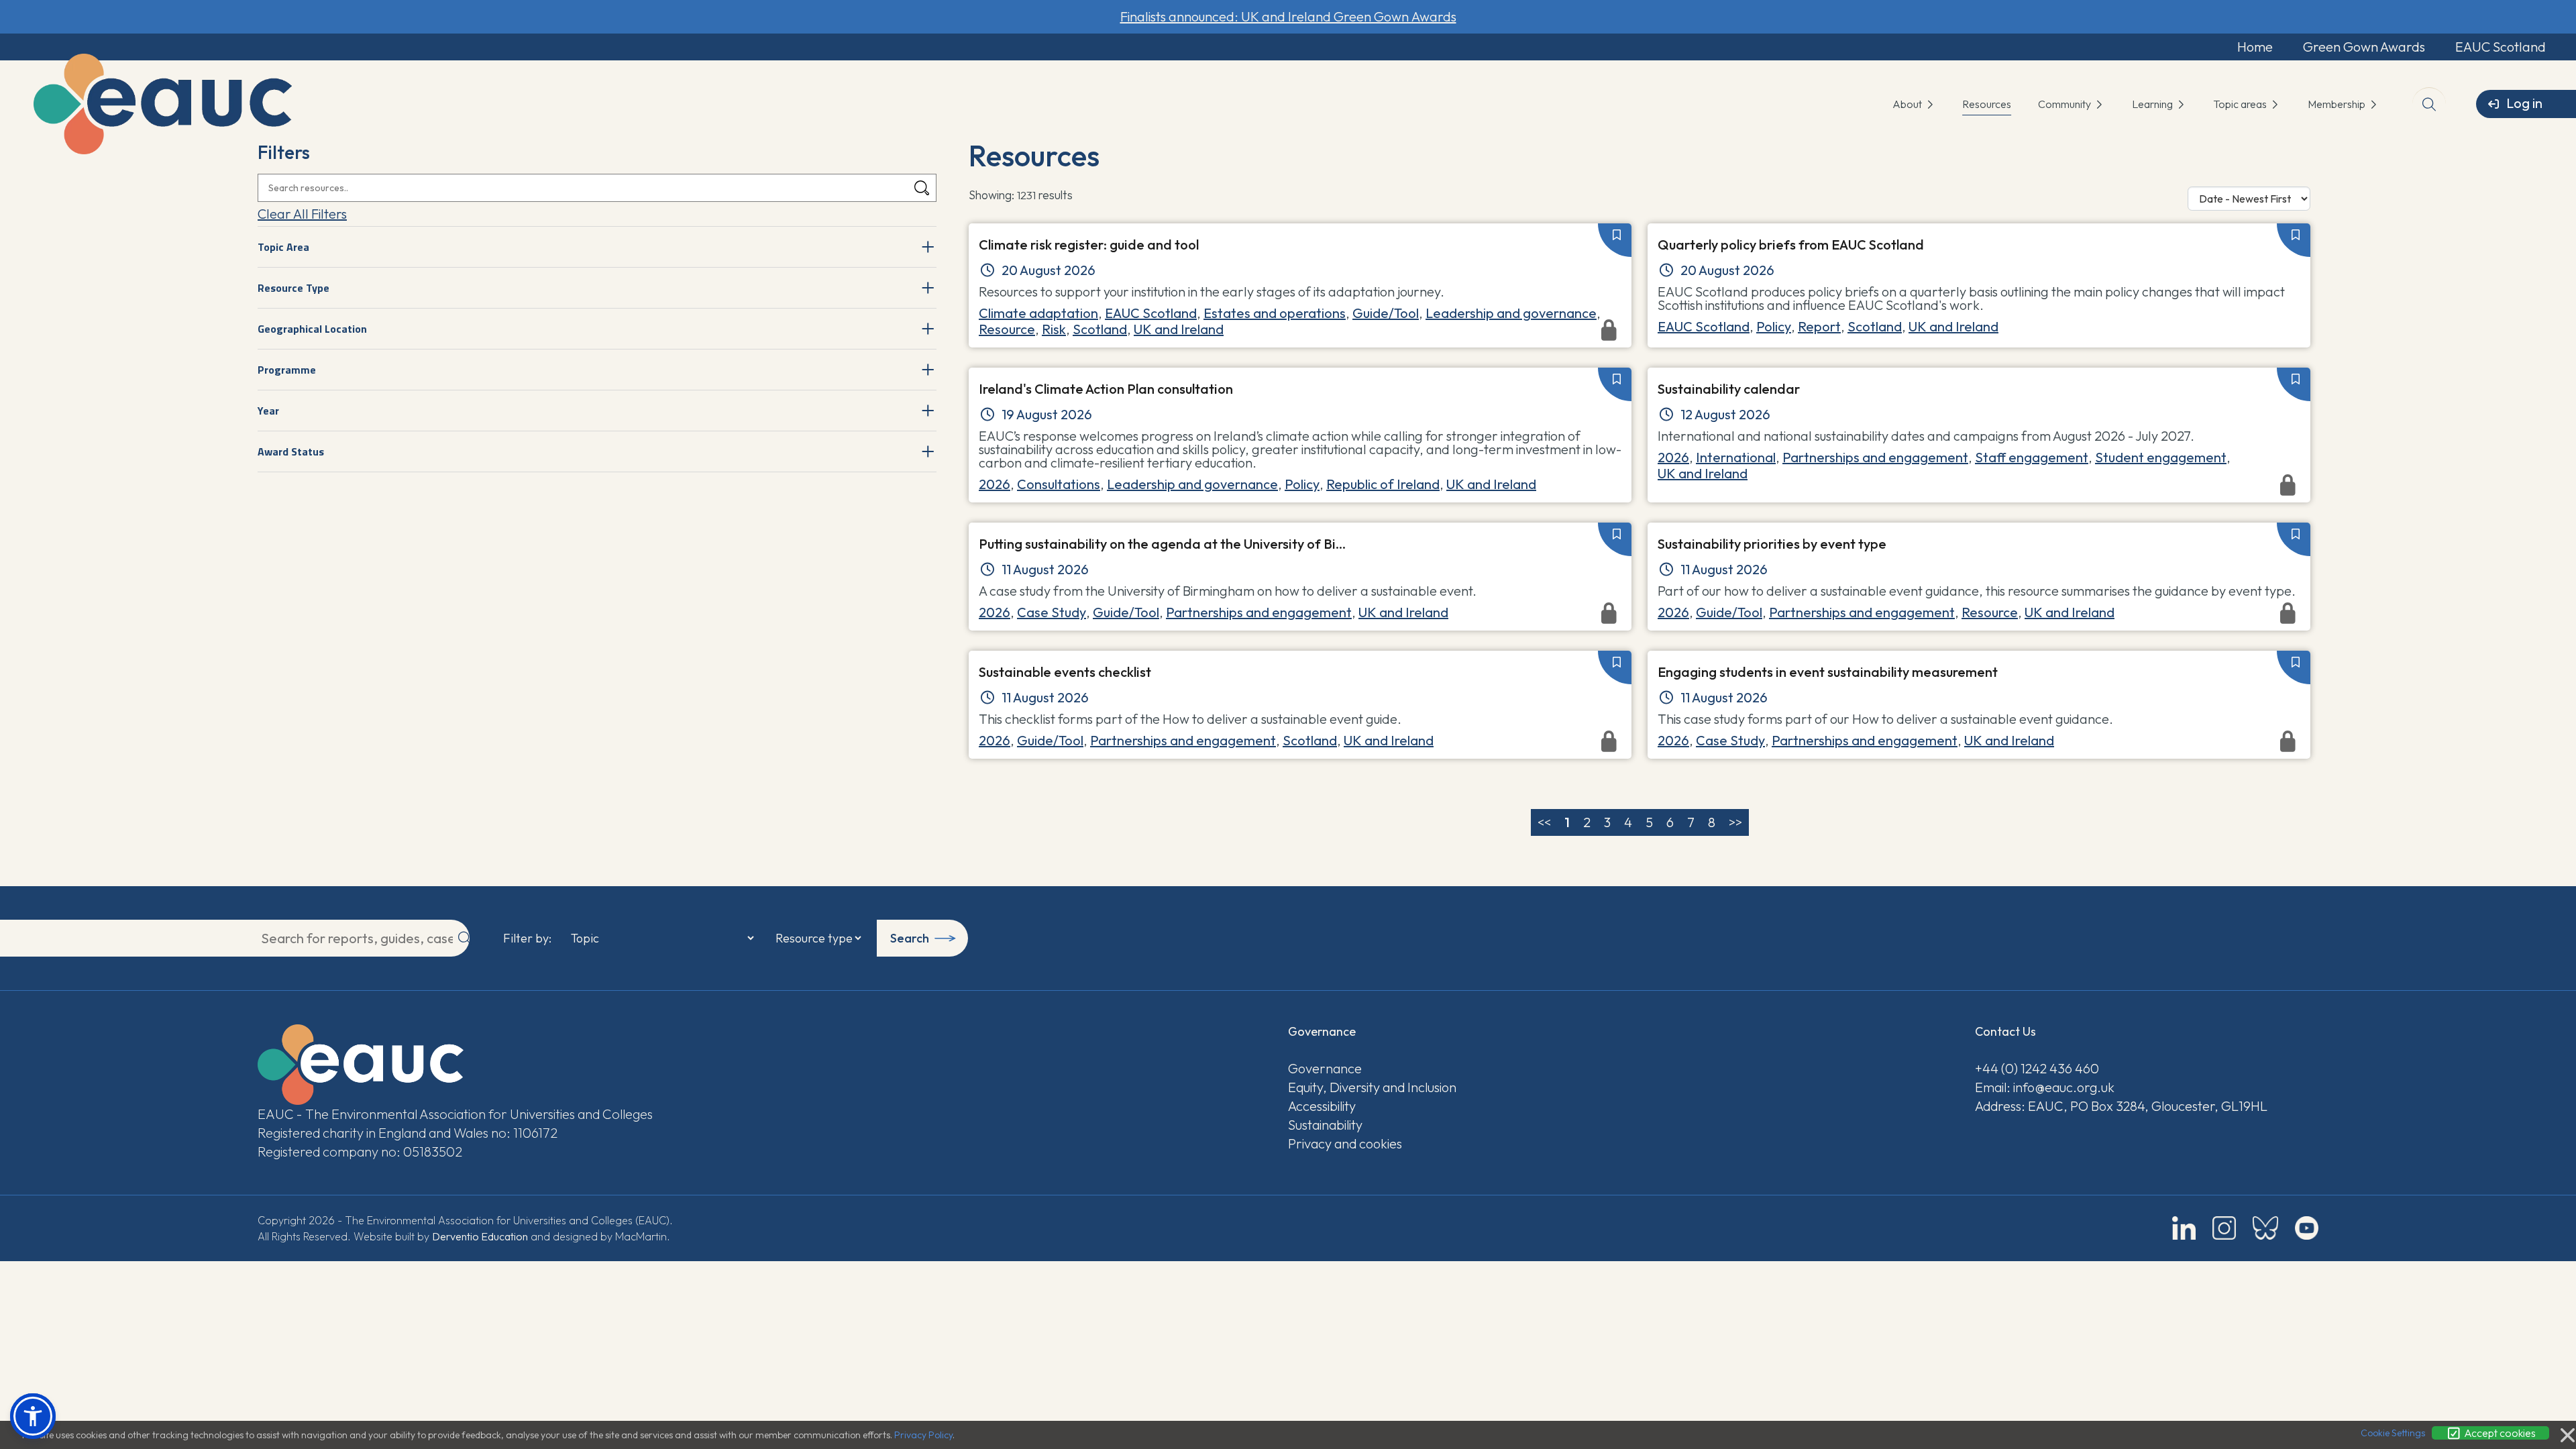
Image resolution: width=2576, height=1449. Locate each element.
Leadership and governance (1511, 313)
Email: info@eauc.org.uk (2045, 1087)
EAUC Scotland (2501, 47)
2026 (995, 484)
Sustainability (1325, 1125)
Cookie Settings (2393, 1433)
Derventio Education (480, 1236)
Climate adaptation (1038, 313)
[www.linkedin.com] (2184, 1228)
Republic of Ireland (1383, 484)
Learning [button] (2153, 104)
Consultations (1059, 484)
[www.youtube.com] (2307, 1228)
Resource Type (293, 288)
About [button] (1908, 104)
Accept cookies (2499, 1433)
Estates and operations (1275, 313)
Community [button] (2065, 104)
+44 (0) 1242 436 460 (2037, 1068)
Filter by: (527, 938)
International (1736, 457)
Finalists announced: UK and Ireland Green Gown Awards (1288, 16)
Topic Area (283, 247)
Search (910, 938)
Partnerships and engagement (1875, 457)
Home (2255, 47)
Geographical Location (312, 329)
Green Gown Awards (2364, 47)
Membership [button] (2338, 104)
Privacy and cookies (1345, 1143)
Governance (1325, 1068)
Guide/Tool (1386, 313)
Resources (1987, 104)
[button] (33, 1416)
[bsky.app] (2265, 1228)
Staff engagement (2032, 457)
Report (1819, 326)
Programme (287, 370)
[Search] (922, 188)
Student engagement (2161, 457)
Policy (1774, 326)
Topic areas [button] (2241, 104)
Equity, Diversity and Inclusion (1372, 1087)
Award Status (291, 451)
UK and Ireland (1953, 326)
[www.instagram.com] (2224, 1228)
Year (268, 411)
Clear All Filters (302, 214)
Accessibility (1322, 1106)
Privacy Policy (923, 1435)
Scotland (1875, 326)
